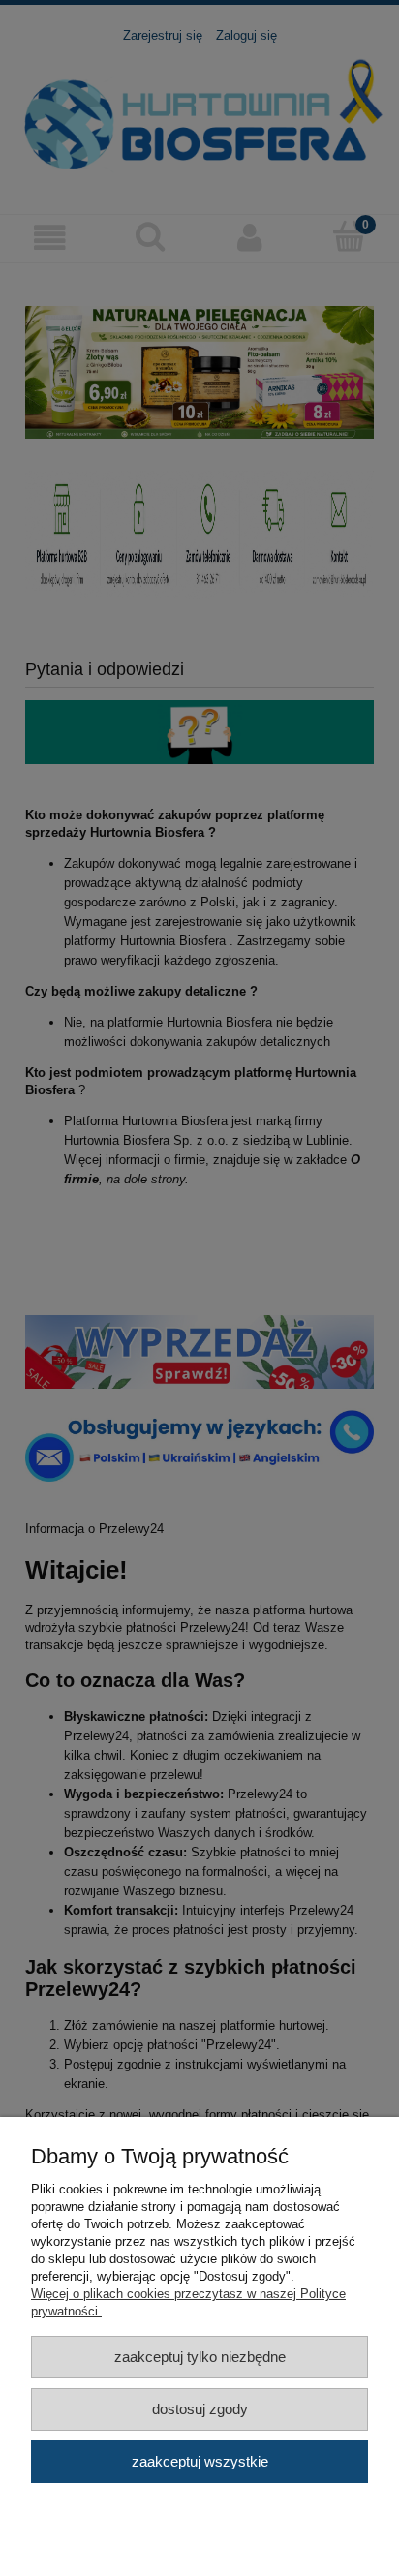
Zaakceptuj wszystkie (200, 2461)
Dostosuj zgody (200, 2409)
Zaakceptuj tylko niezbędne (200, 2357)
